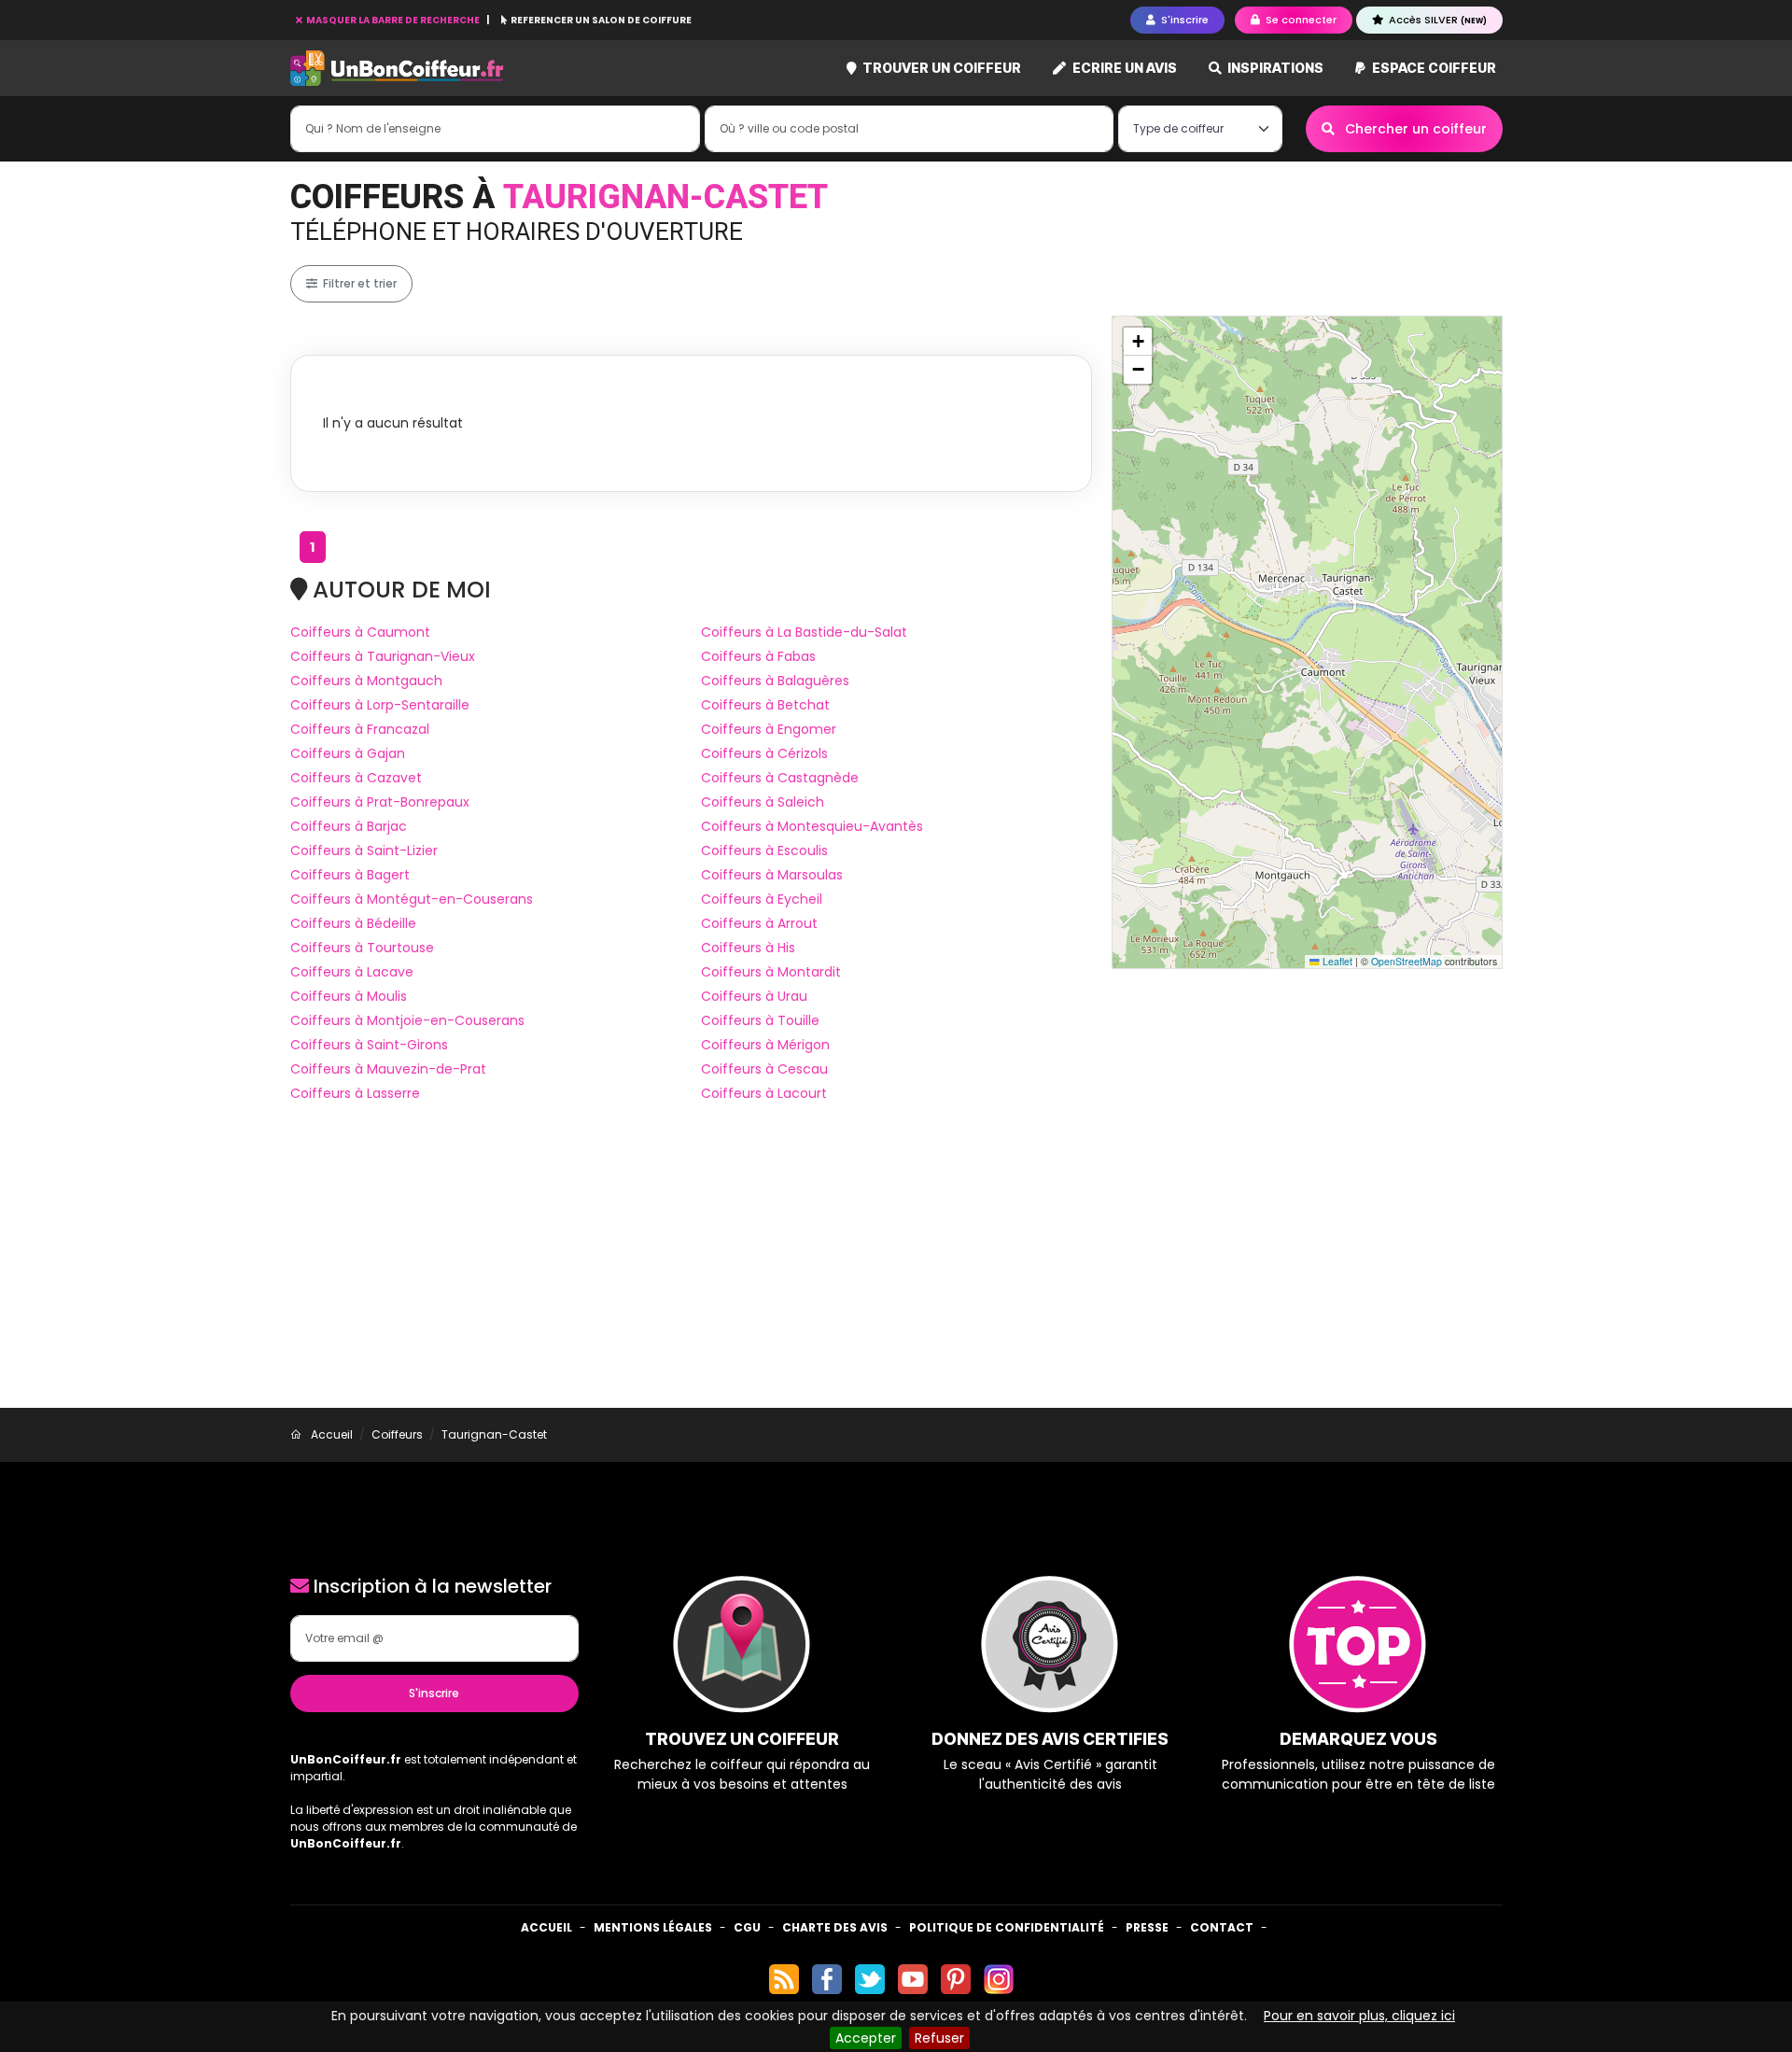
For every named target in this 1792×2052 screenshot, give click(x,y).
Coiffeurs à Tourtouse (362, 948)
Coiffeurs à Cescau (764, 1069)
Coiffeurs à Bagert (350, 875)
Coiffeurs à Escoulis (764, 850)
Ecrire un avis (1123, 68)
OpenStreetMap (1407, 961)
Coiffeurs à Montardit (771, 972)
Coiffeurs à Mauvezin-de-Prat (388, 1069)
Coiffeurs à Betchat (765, 705)
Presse (1147, 1927)
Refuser (939, 2038)
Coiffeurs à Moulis (349, 996)
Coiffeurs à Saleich (763, 802)
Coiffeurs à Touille (760, 1020)
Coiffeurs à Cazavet (356, 778)
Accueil (546, 1927)
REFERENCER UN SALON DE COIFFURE (600, 20)
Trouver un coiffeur (940, 68)
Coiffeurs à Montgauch (366, 681)
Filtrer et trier (358, 283)
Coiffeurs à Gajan (348, 753)
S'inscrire (434, 1693)
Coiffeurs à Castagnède (780, 778)
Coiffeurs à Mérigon (765, 1045)
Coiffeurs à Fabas (758, 656)
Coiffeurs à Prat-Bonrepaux (380, 802)
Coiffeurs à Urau (754, 996)
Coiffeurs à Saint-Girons (369, 1045)
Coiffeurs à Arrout (759, 923)
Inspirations (1274, 68)
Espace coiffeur (1433, 68)
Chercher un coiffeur (1414, 129)
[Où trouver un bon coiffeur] (398, 69)
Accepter (866, 2038)
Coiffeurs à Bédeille (353, 923)
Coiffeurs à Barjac (349, 826)
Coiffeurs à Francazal (360, 729)
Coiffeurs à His (748, 948)
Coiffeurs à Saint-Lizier (364, 850)
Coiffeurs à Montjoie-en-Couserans (407, 1020)
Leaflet (1336, 961)
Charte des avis (835, 1927)
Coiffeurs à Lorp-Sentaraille (380, 705)
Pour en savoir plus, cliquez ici (1359, 2016)
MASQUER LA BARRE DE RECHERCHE (393, 20)
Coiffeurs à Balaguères (775, 681)
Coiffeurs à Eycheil (762, 899)
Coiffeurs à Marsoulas (772, 875)
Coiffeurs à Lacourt (764, 1093)
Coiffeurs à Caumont (360, 632)
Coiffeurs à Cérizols (764, 753)
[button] (1138, 342)
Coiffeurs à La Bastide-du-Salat (804, 632)
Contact (1222, 1927)
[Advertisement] (896, 1268)
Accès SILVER (1436, 20)
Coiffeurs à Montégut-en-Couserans (412, 899)
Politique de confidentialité (1007, 1927)
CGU (747, 1927)
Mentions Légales (653, 1927)
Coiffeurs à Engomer (769, 729)
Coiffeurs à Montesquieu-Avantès (812, 826)
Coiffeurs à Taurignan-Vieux (383, 656)
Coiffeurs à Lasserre (355, 1093)
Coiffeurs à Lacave (352, 972)
